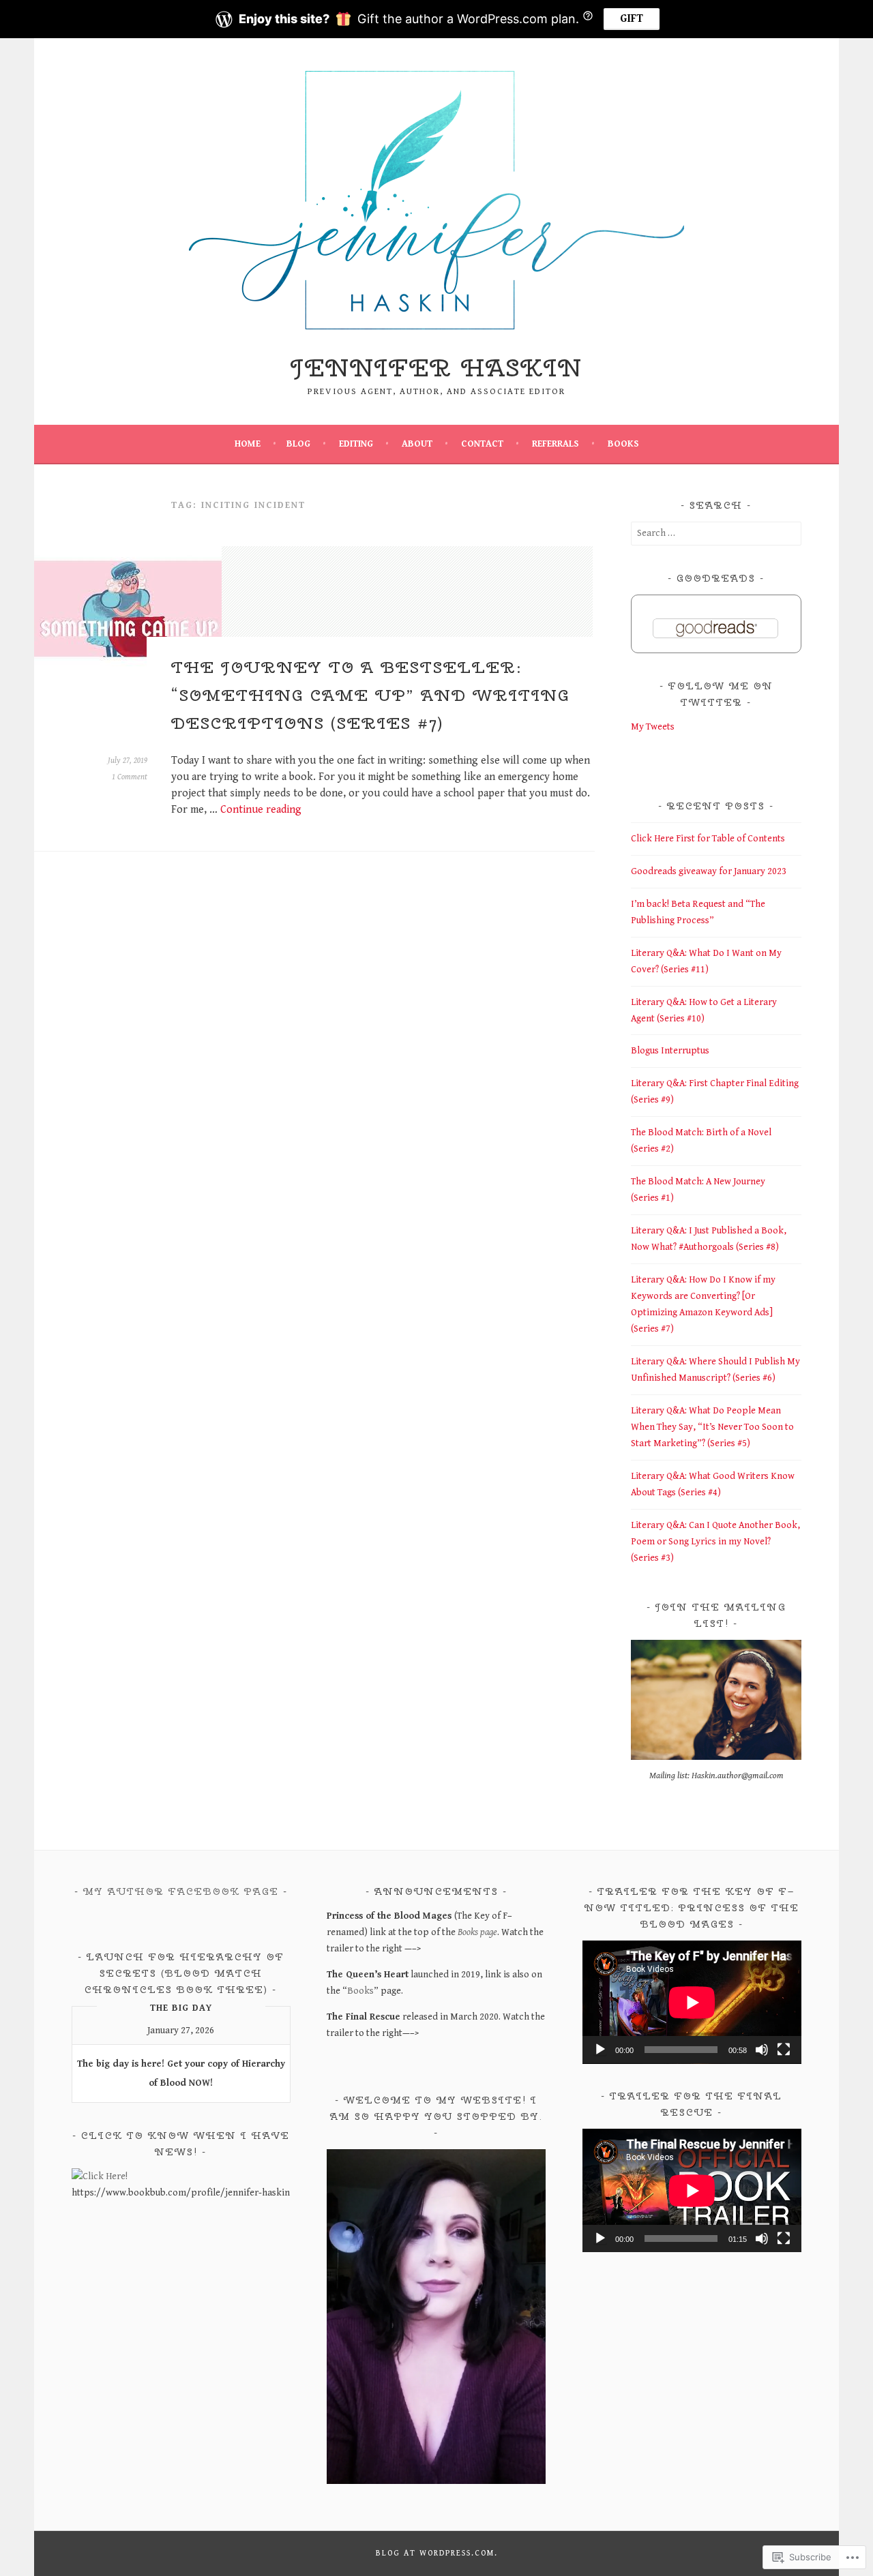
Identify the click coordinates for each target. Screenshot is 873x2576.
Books (623, 444)
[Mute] (762, 2050)
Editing (356, 444)
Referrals (556, 444)
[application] (692, 2002)
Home (248, 444)
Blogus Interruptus (670, 1051)
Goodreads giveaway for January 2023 (709, 871)
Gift (632, 19)
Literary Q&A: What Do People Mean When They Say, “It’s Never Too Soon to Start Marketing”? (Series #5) (712, 1427)
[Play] (600, 2050)
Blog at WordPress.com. (437, 2553)
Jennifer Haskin (436, 368)
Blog (298, 444)
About (417, 444)
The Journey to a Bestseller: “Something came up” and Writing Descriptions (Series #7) (371, 695)
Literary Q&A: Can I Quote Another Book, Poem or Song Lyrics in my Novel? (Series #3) (715, 1542)
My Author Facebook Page (181, 1891)
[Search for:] (716, 533)
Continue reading (261, 810)
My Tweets (653, 727)
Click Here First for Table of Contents (708, 839)
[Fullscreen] (784, 2050)
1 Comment (130, 777)
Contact (482, 444)
